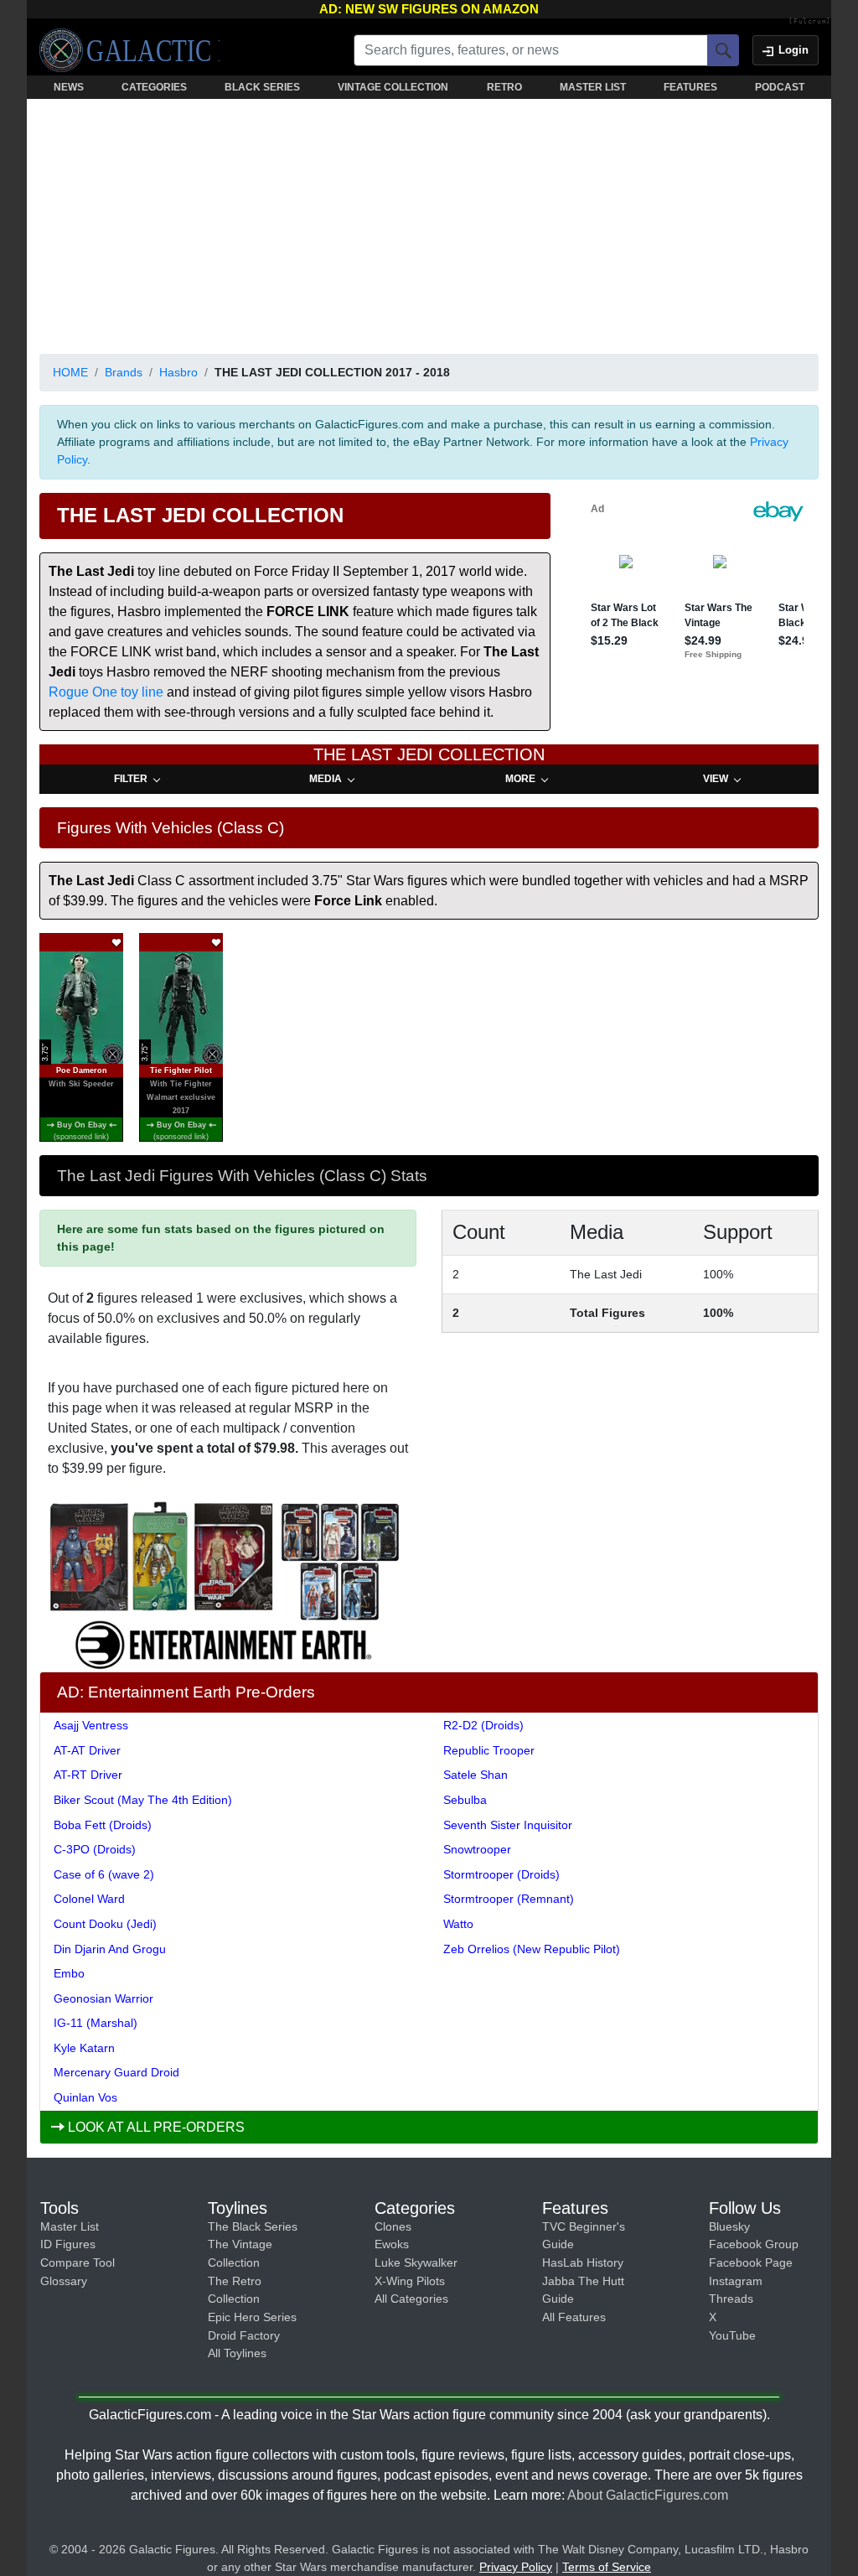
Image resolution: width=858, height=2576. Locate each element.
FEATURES (690, 87)
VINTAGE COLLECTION (393, 87)
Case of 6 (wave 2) (104, 1874)
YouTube (732, 2335)
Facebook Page (751, 2262)
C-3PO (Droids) (95, 1849)
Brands (124, 372)
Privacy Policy (516, 2567)
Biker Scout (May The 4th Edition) (143, 1800)
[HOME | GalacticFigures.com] (129, 50)
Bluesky (729, 2226)
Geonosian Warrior (103, 1998)
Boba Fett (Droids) (103, 1825)
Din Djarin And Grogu (110, 1949)
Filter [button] (131, 779)
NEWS (69, 87)
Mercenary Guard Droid (116, 2072)
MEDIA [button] (326, 779)
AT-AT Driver (87, 1750)
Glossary (64, 2281)
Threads (731, 2299)
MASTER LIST (593, 87)
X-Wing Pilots (410, 2281)
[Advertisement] (429, 223)
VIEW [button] (716, 779)
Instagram (736, 2281)
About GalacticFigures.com (648, 2495)
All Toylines (237, 2353)
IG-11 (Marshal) (96, 2023)
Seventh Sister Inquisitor (508, 1825)
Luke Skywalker (416, 2262)
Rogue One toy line (106, 692)
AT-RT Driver (88, 1775)
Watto (458, 1924)
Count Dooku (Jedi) (105, 1924)
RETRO (504, 87)
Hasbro (178, 372)
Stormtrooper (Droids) (501, 1874)
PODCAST (780, 87)
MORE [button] (520, 779)
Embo (69, 1973)
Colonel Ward (89, 1899)
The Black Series (253, 2226)
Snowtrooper (477, 1849)
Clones (393, 2226)
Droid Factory (244, 2335)
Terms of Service (607, 2567)
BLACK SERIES (262, 87)
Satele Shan (476, 1775)
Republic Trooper (489, 1750)
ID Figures (68, 2244)
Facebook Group (754, 2244)
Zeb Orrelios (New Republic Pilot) (532, 1949)
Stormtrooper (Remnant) (509, 1899)
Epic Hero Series (252, 2317)
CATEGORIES (154, 87)
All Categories (411, 2299)
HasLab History (583, 2262)
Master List (70, 2226)
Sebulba (465, 1800)
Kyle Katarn (84, 2048)
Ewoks (392, 2244)
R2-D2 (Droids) (483, 1725)
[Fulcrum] (810, 22)
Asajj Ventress (91, 1725)
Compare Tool (78, 2262)
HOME (70, 372)
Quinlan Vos (85, 2097)
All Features (574, 2317)
